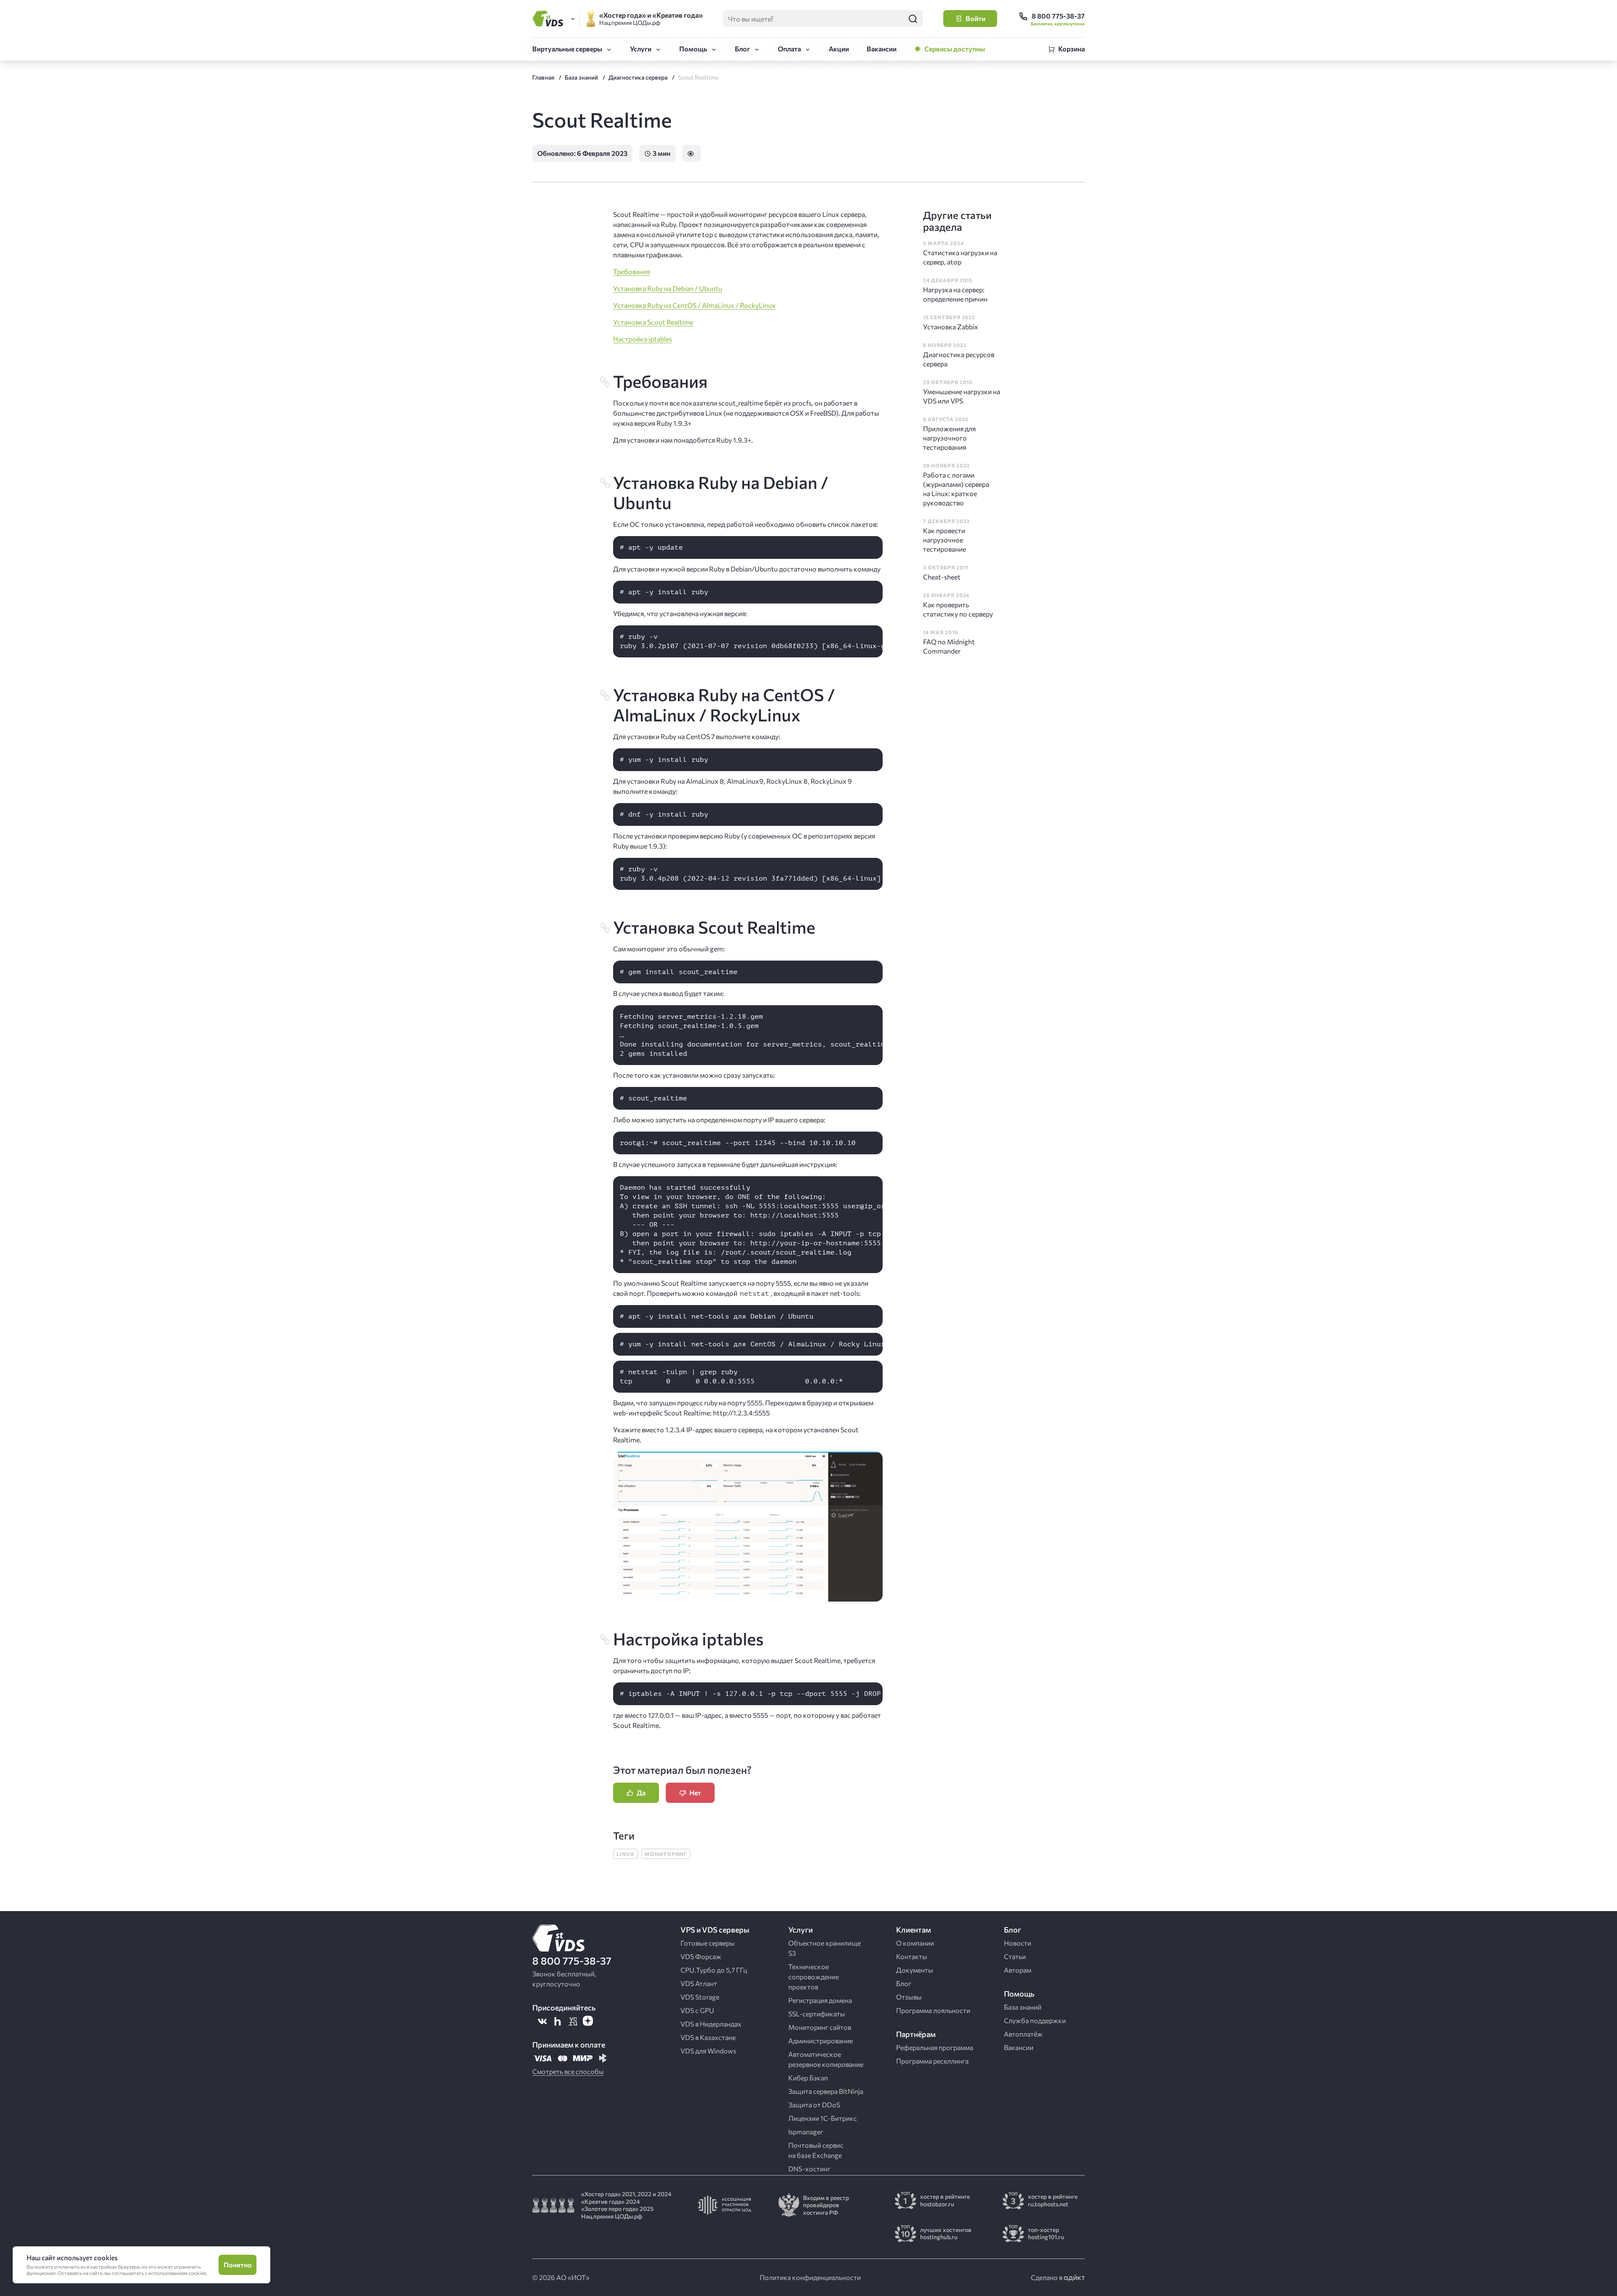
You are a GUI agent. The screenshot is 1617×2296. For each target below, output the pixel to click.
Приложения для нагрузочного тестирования (949, 438)
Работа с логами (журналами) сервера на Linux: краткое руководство (956, 489)
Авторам (1018, 1970)
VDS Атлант (699, 1983)
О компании (915, 1943)
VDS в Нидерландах (711, 2024)
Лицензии (823, 2118)
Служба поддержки (1035, 2020)
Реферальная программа (935, 2047)
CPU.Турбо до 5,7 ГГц (714, 1970)
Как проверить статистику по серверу (958, 609)
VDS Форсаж (701, 1956)
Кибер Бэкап (808, 2078)
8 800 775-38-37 (572, 1961)
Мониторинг (666, 1854)
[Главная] (549, 19)
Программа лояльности (933, 2010)
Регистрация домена (820, 2000)
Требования (632, 271)
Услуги (641, 49)
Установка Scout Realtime (653, 322)
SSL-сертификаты (817, 2014)
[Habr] (558, 2021)
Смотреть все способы (568, 2071)
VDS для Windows (708, 2051)
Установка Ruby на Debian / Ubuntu (668, 288)
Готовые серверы (708, 1943)
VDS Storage (700, 1997)
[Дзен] (588, 2021)
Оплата (789, 49)
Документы (915, 1970)
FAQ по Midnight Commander (949, 646)
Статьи (1015, 1956)
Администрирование (821, 2041)
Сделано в (1047, 2277)
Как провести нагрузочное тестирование (945, 540)
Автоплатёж (1023, 2034)
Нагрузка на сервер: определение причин (955, 294)
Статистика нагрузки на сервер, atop (960, 257)
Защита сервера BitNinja (826, 2091)
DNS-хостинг (809, 2169)
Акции (839, 49)
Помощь (693, 49)
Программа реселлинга (932, 2061)
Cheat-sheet (942, 577)
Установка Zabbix (951, 327)
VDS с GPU (697, 2010)
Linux (626, 1854)
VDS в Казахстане (708, 2037)
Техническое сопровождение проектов (814, 1977)
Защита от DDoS (814, 2105)
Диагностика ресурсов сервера (959, 359)
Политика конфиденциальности (810, 2277)
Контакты (912, 1956)
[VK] (542, 2021)
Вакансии (882, 49)
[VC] (573, 2021)
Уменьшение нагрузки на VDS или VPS (962, 396)
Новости (1018, 1943)
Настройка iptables (643, 339)
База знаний (1023, 2007)
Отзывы (909, 1997)
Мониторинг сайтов (820, 2027)
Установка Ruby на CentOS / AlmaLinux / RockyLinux (694, 305)
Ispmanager (806, 2132)
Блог (742, 49)
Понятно (238, 2265)
